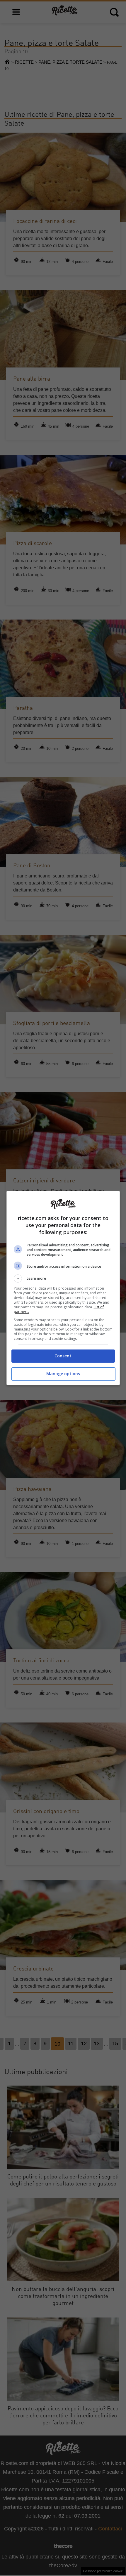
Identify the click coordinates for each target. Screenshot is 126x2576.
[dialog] (63, 1288)
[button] (63, 1279)
